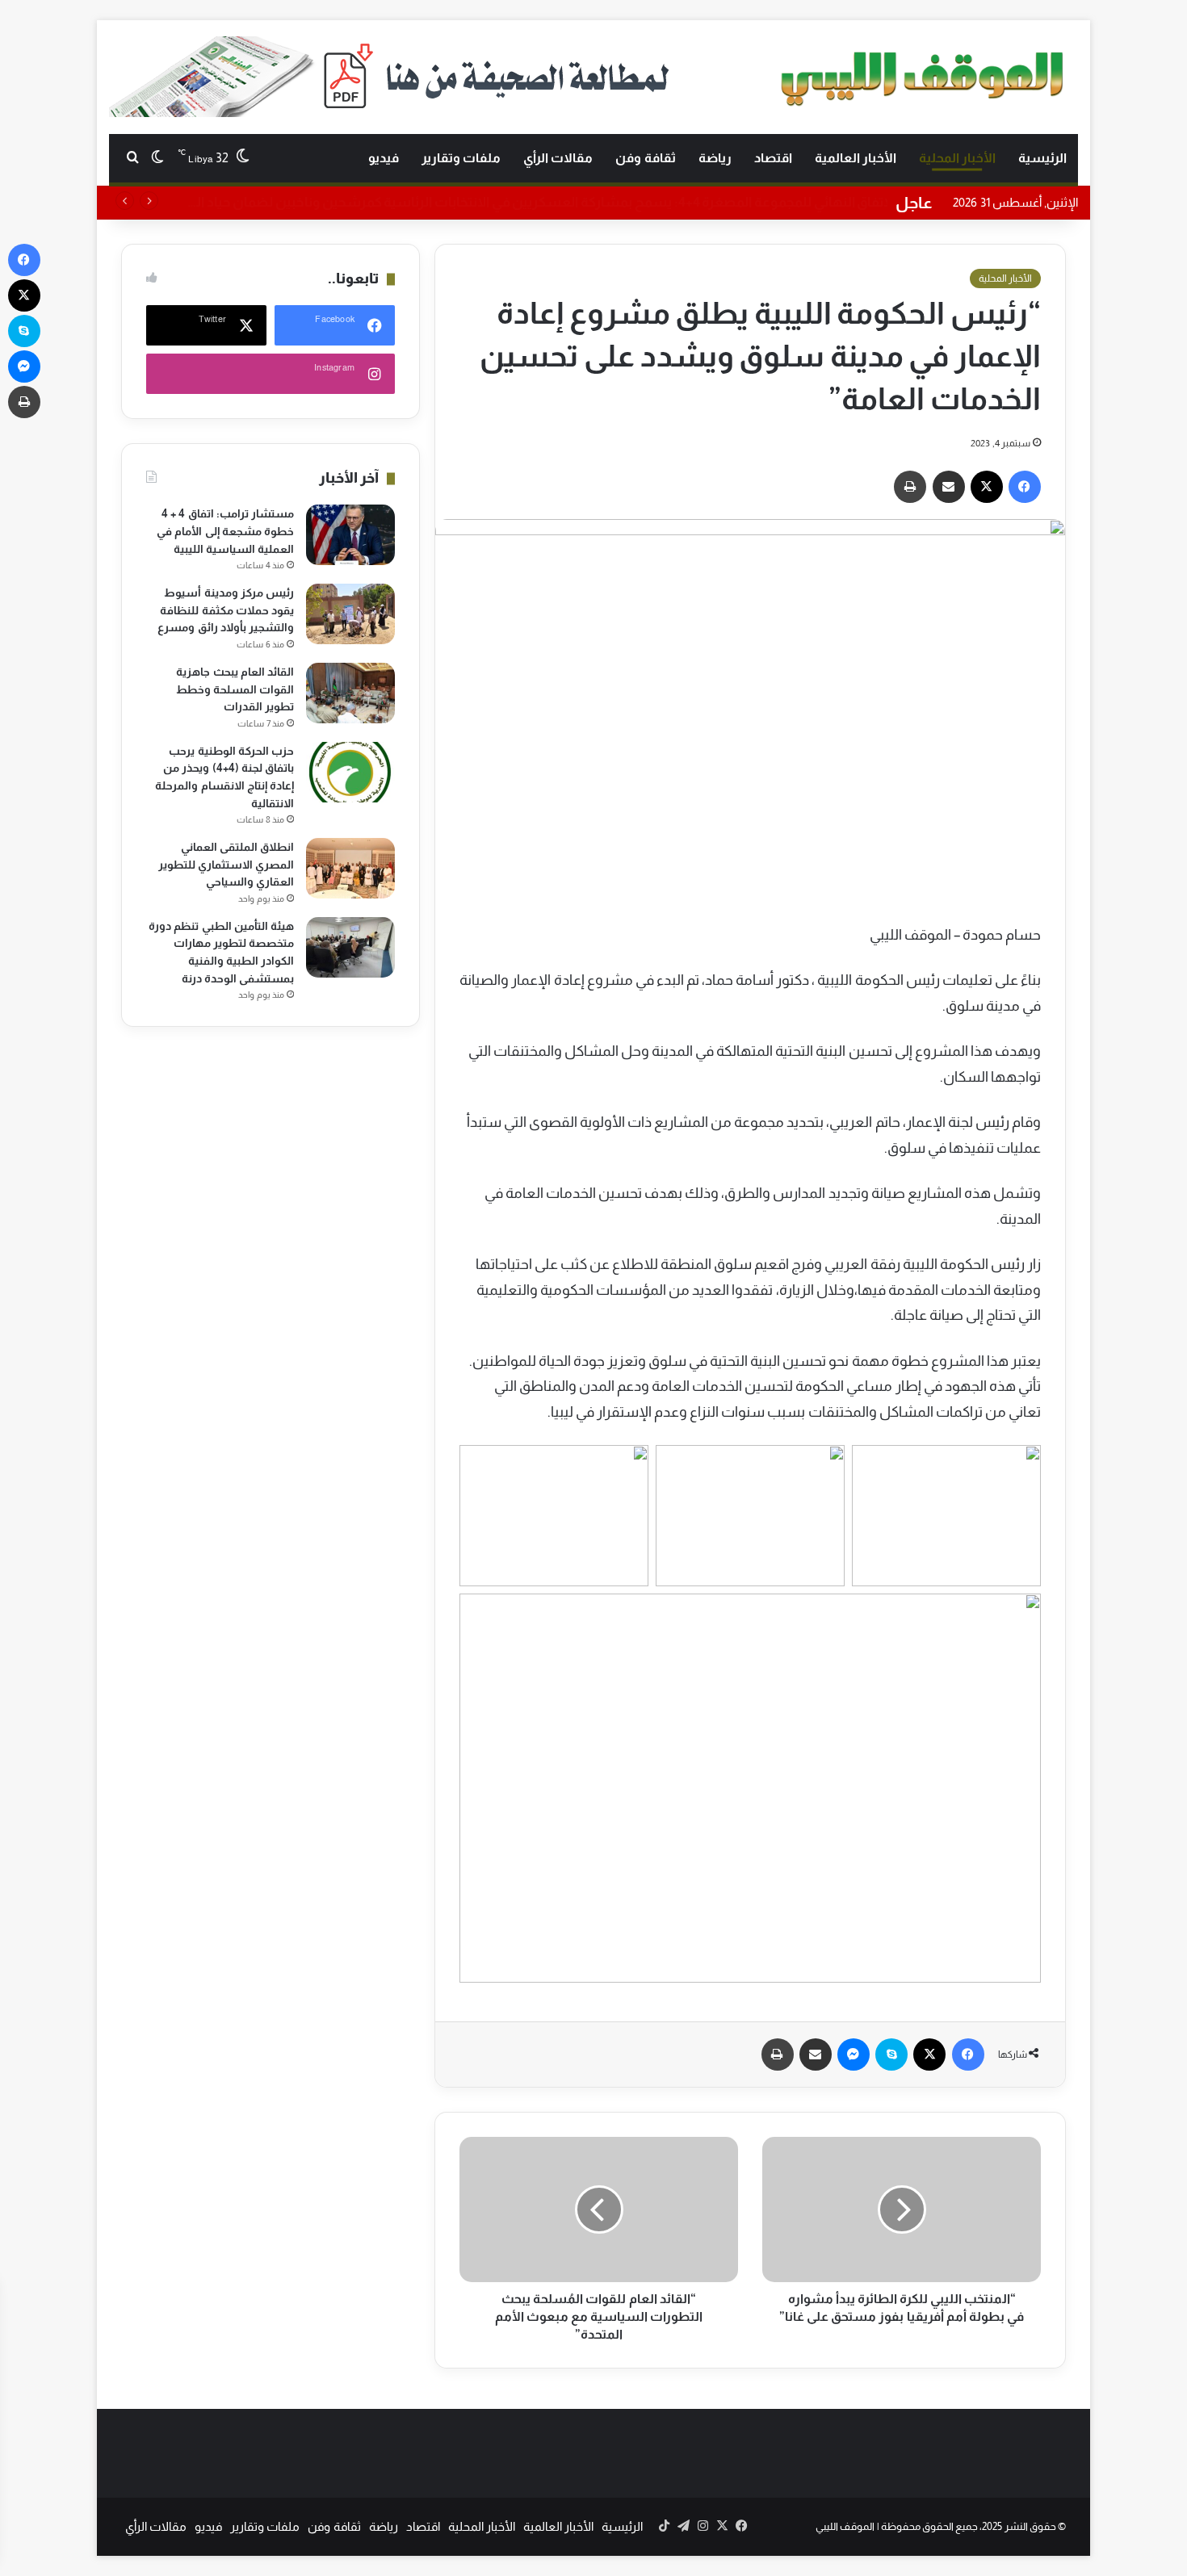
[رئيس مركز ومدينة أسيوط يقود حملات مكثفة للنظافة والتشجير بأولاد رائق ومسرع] (350, 614)
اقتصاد (773, 158)
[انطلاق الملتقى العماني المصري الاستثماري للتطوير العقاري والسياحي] (350, 868)
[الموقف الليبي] (925, 75)
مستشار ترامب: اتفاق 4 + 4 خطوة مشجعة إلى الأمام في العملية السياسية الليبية (225, 531)
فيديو (384, 158)
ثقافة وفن (645, 158)
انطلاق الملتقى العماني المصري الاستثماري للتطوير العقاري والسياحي (226, 864)
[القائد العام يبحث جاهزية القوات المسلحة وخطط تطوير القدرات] (350, 693)
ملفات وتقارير (461, 158)
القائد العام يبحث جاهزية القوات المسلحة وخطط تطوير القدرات (235, 689)
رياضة (715, 158)
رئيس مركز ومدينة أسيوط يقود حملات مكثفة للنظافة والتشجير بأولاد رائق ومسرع (226, 610)
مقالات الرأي (558, 158)
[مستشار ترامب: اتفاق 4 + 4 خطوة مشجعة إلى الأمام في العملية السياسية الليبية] (350, 535)
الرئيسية (1042, 158)
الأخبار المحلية (957, 158)
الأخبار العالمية (856, 158)
